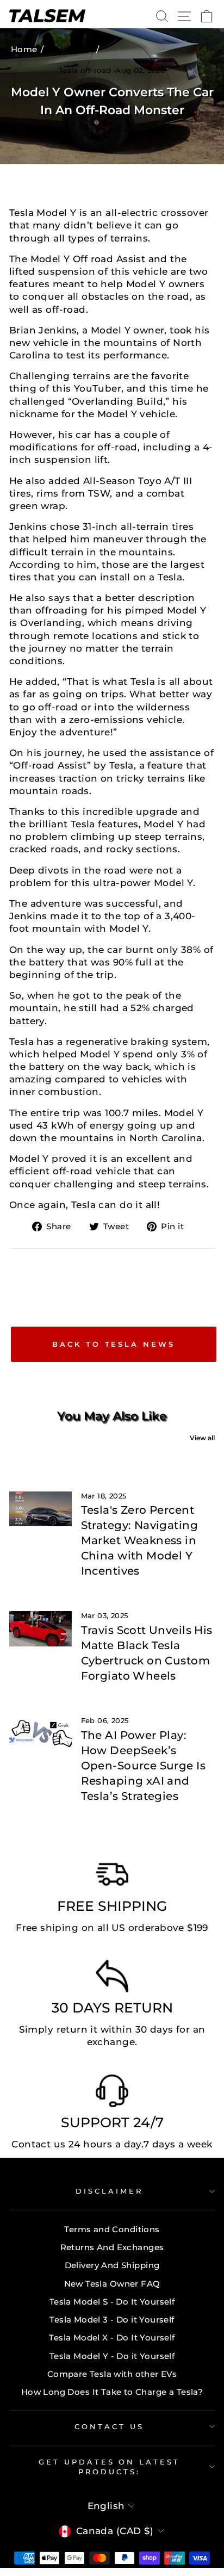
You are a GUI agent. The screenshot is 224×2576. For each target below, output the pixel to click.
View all (202, 1438)
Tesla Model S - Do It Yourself (112, 2302)
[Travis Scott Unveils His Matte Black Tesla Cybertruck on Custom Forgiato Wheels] (41, 1628)
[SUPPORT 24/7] (112, 2094)
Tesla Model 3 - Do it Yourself (112, 2320)
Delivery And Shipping (112, 2265)
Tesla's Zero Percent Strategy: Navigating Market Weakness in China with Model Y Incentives (139, 1540)
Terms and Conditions (112, 2229)
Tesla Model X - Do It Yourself (112, 2337)
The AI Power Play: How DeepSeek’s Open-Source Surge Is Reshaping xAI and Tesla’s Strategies (143, 1766)
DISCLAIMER (109, 2191)
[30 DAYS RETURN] (112, 1979)
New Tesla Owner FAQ (112, 2284)
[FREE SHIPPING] (112, 1877)
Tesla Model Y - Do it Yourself (112, 2356)
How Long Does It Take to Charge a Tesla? (112, 2392)
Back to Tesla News (113, 1344)
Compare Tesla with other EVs (112, 2374)
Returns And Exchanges (112, 2247)
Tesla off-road (85, 70)
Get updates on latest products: (109, 2467)
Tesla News (71, 49)
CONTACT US (109, 2426)
